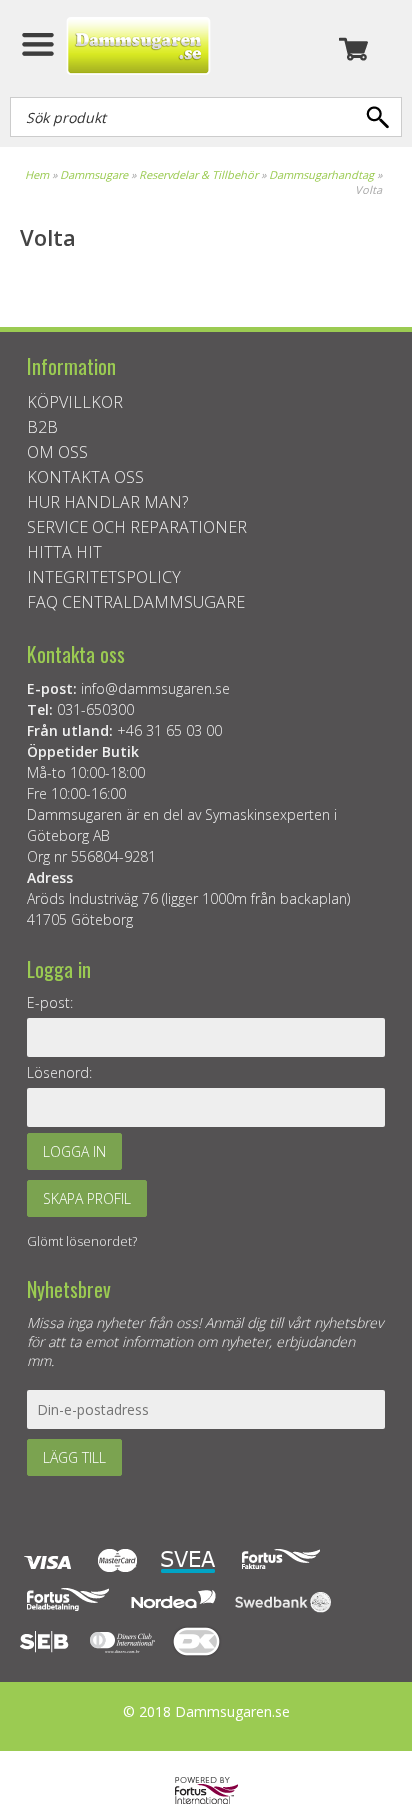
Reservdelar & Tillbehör (198, 174)
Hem (37, 174)
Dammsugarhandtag (321, 174)
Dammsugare (94, 174)
